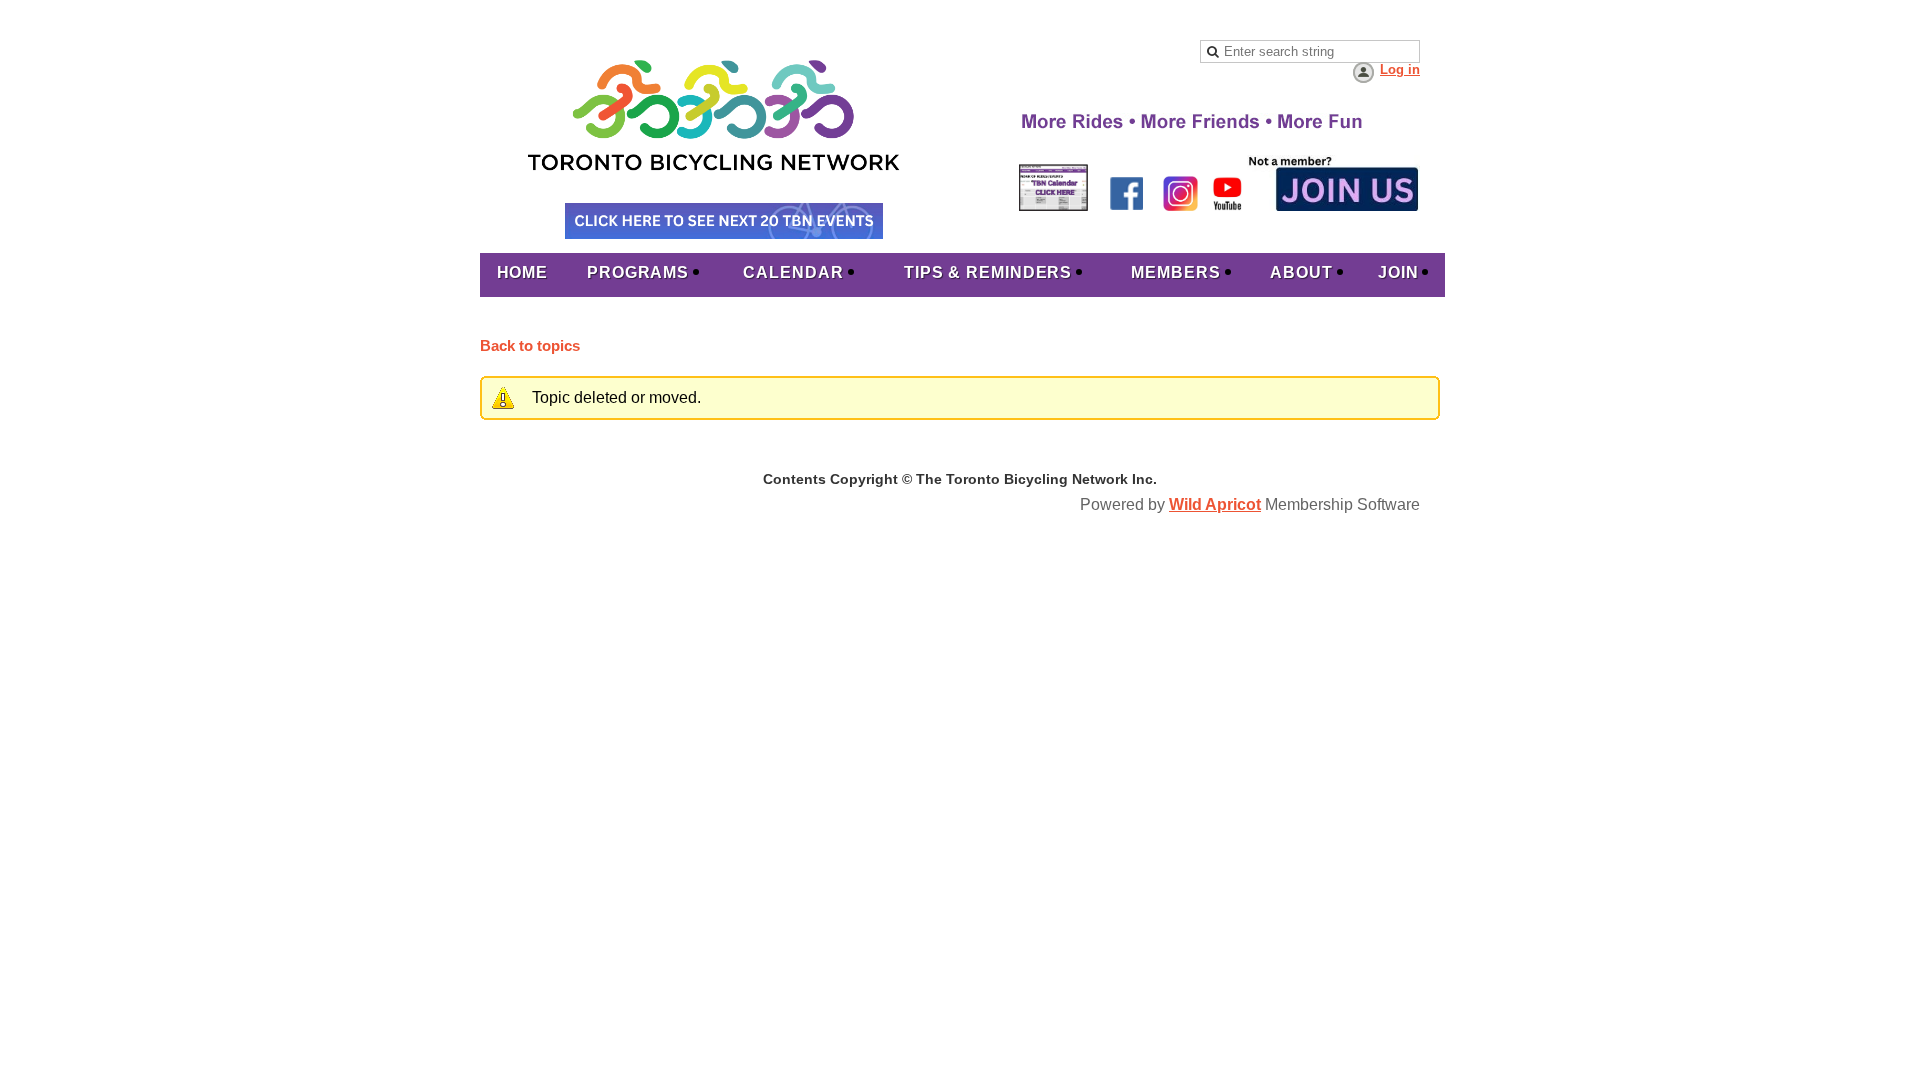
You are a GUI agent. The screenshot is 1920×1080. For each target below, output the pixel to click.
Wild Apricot (1215, 504)
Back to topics (530, 345)
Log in (1400, 69)
